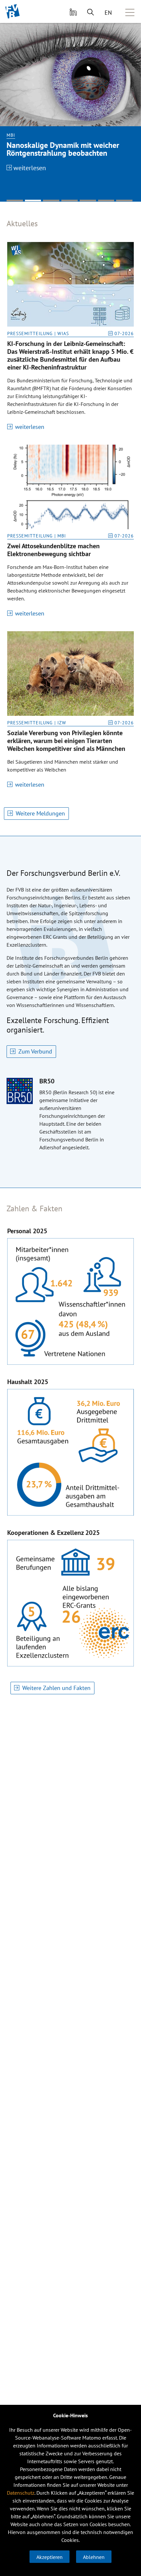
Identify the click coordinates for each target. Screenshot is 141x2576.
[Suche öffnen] (91, 11)
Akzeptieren (50, 2557)
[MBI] (70, 75)
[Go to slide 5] (88, 201)
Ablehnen (94, 2557)
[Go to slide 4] (70, 201)
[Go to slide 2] (33, 201)
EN (108, 13)
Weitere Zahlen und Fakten (56, 1688)
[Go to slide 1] (15, 201)
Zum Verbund (35, 1051)
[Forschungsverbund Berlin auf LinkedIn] (72, 11)
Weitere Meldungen (40, 813)
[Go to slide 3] (51, 201)
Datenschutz (21, 2493)
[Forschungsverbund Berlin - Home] (13, 11)
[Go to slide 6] (106, 201)
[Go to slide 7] (124, 201)
